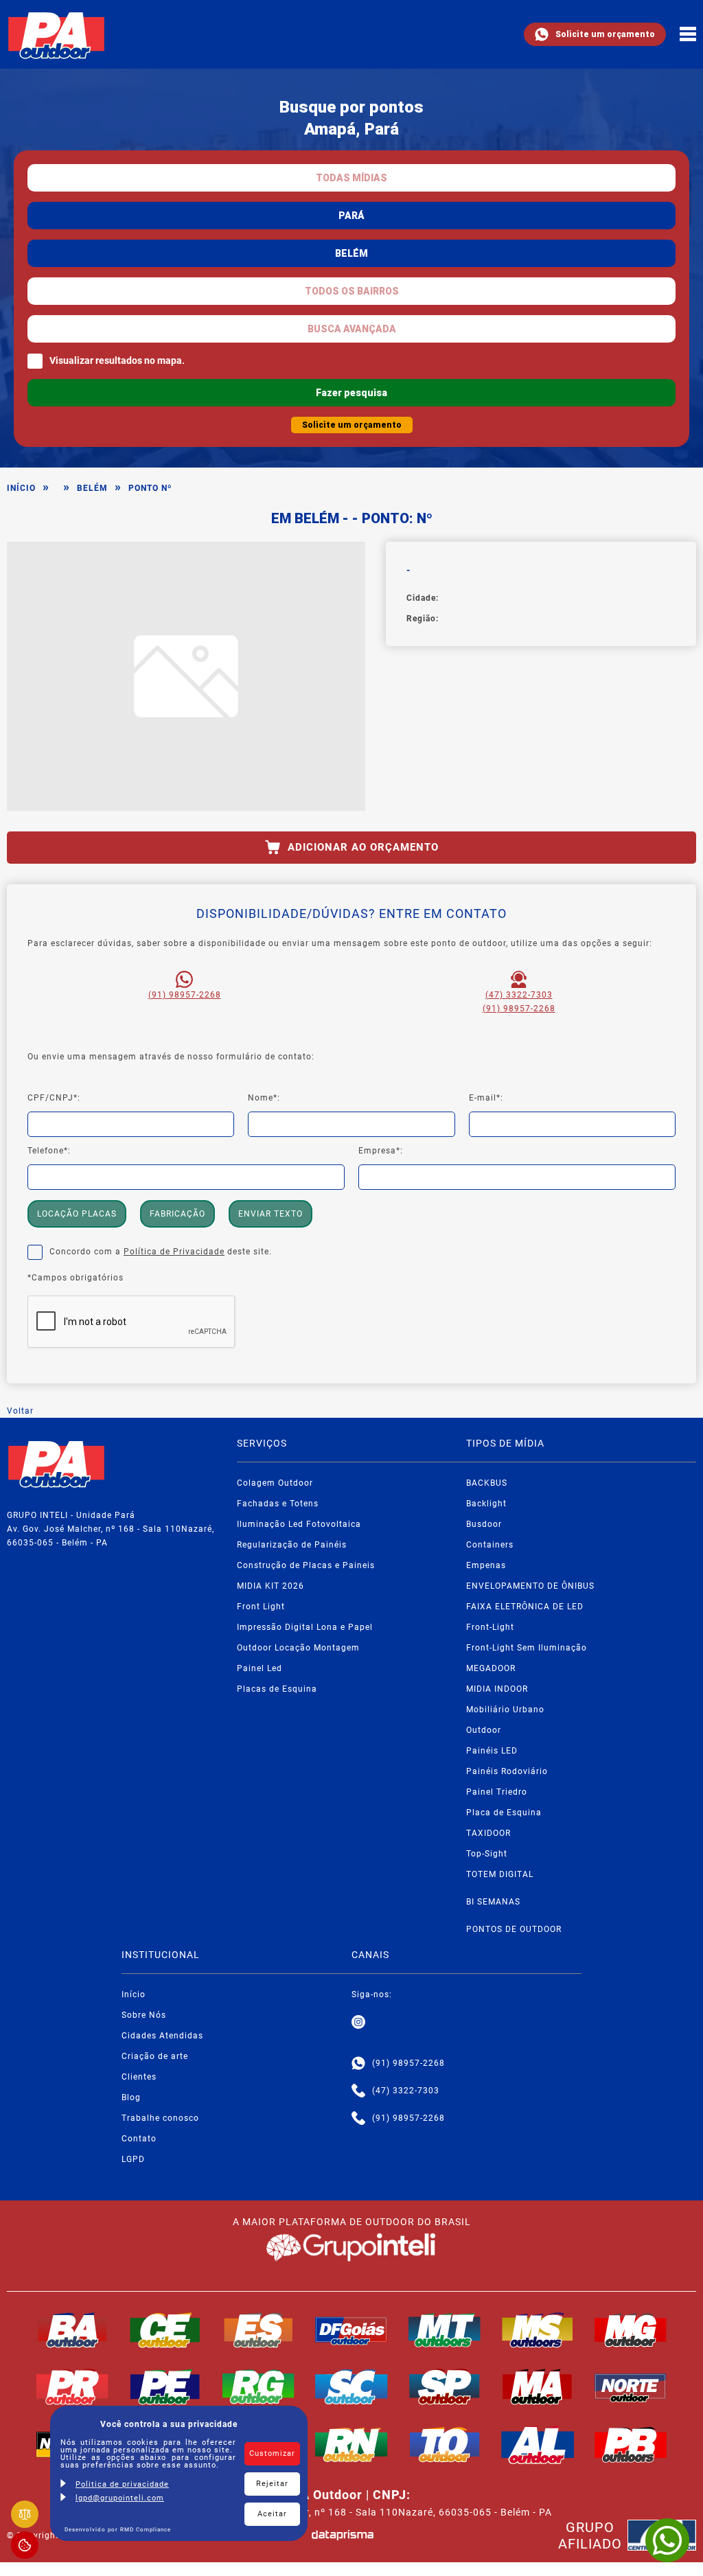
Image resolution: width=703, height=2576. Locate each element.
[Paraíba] (631, 2445)
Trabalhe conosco (160, 2118)
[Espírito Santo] (259, 2330)
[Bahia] (73, 2330)
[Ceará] (165, 2330)
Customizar (272, 2453)
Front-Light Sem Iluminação (527, 1648)
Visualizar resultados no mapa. (117, 360)
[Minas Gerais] (631, 2330)
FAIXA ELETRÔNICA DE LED (525, 1607)
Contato (139, 2139)
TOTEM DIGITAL (500, 1874)
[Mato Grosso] (445, 2330)
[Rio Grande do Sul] (259, 2387)
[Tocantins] (445, 2445)
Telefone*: (49, 1151)
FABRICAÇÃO (177, 1214)
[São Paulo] (445, 2387)
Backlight (486, 1504)
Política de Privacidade (174, 1252)
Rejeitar (272, 2484)
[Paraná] (73, 2387)
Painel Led (260, 1668)
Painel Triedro (497, 1792)
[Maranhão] (538, 2387)
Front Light (261, 1607)
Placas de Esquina (277, 1689)
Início (21, 488)
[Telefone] (358, 2091)
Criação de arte (155, 2056)
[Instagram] (358, 2022)
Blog (131, 2097)
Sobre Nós (144, 2015)
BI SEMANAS (493, 1902)
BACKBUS (487, 1483)
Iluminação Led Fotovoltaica (299, 1524)
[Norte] (631, 2387)
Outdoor (484, 1730)
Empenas (486, 1565)
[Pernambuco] (165, 2387)
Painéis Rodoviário (507, 1771)
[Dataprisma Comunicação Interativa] (343, 2535)
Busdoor (484, 1524)
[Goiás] (351, 2330)
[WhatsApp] (667, 2540)
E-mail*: (486, 1098)
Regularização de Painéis (292, 1545)
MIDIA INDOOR (497, 1689)
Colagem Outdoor (275, 1483)
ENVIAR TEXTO (270, 1214)
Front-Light (490, 1627)
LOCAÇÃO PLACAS (77, 1214)
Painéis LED (492, 1751)
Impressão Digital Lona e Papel (305, 1627)
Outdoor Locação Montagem (298, 1648)
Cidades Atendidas (162, 2036)
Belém (92, 488)
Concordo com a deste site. (161, 1252)
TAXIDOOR (488, 1833)
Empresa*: (381, 1151)
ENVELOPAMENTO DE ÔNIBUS (530, 1586)
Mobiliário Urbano (505, 1710)
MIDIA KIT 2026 (270, 1586)
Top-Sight (487, 1854)
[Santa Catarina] (351, 2387)
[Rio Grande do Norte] (351, 2445)
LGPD (133, 2159)
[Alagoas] (538, 2445)
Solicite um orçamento (605, 34)
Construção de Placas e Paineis (306, 1565)
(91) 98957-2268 (185, 995)
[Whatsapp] (358, 2063)
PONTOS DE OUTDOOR (514, 1929)
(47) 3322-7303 (519, 995)
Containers (490, 1545)
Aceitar (272, 2514)
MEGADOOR (491, 1668)
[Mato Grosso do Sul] (538, 2330)
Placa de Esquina (504, 1813)
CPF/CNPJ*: (54, 1098)
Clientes (139, 2077)
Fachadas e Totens (278, 1504)
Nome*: (264, 1098)
